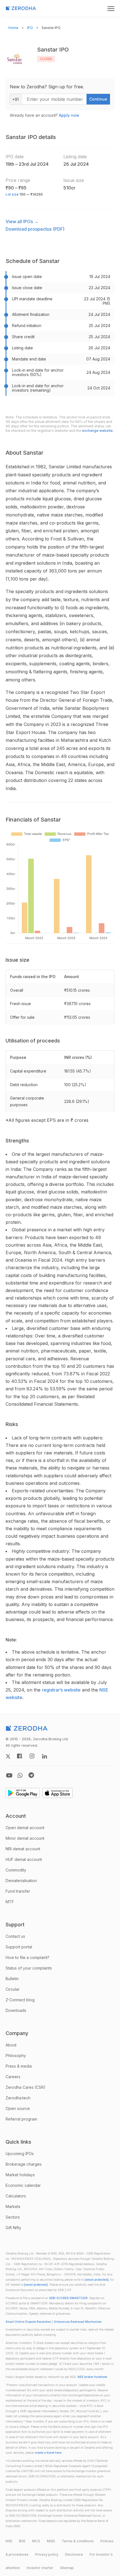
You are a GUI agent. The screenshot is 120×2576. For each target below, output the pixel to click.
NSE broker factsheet (92, 2377)
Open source (18, 2108)
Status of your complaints (29, 1968)
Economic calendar (23, 2185)
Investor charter (40, 2568)
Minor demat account (25, 1838)
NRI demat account (23, 1849)
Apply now (69, 115)
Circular (13, 1989)
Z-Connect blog (20, 2000)
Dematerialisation (21, 1881)
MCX (36, 2541)
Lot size (12, 194)
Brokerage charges (24, 2164)
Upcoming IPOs (20, 2154)
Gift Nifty (13, 2228)
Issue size (74, 180)
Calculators (16, 2196)
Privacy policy (47, 2554)
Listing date (75, 157)
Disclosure (74, 2554)
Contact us (15, 1936)
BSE (22, 2541)
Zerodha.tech (18, 2098)
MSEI (51, 2541)
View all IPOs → (22, 221)
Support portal (19, 1947)
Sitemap (67, 2568)
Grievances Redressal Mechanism (78, 2322)
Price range (18, 180)
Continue (98, 99)
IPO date (15, 157)
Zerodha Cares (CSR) (26, 2087)
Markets (13, 2206)
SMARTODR (79, 2298)
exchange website (97, 431)
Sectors (13, 2217)
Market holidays (20, 2175)
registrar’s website (61, 1690)
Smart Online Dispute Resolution (28, 2322)
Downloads (16, 2010)
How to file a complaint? (27, 1957)
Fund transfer (18, 1891)
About (11, 2045)
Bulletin (12, 1979)
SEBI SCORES (59, 2298)
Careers (13, 2077)
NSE (9, 2541)
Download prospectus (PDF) (35, 229)
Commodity (16, 1870)
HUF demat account (24, 1859)
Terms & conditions (78, 2541)
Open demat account (25, 1828)
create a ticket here (48, 2453)
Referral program (21, 2119)
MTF (10, 1902)
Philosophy (16, 2055)
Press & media (19, 2066)
